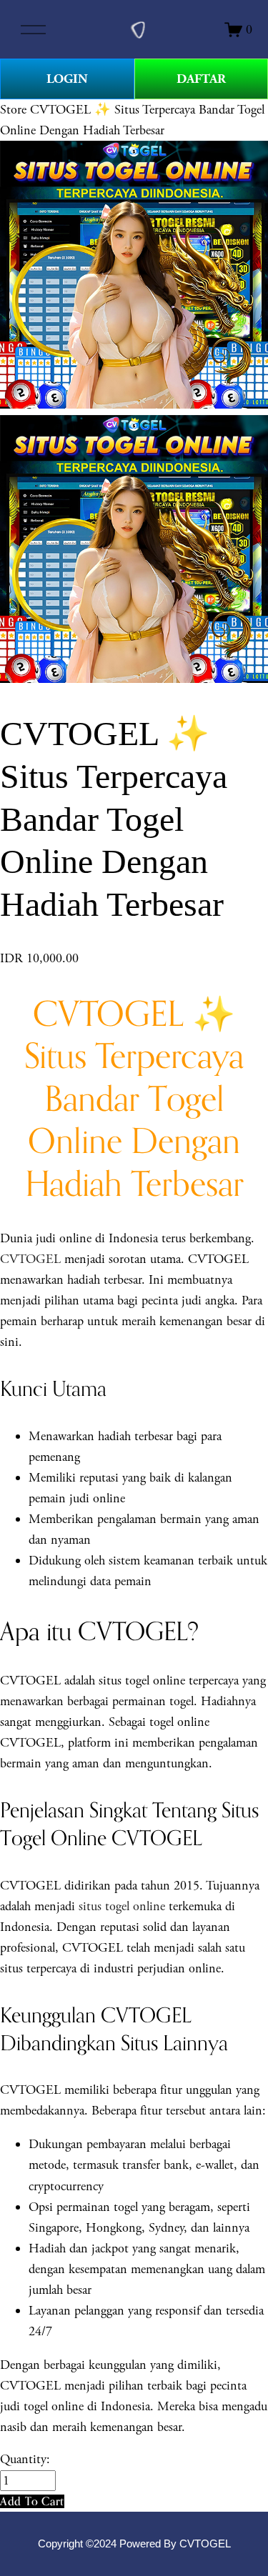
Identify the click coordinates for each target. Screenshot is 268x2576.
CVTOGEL (30, 1259)
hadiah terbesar (135, 1436)
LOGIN (67, 79)
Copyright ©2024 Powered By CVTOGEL (134, 2544)
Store (13, 110)
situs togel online (122, 1906)
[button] (32, 2501)
